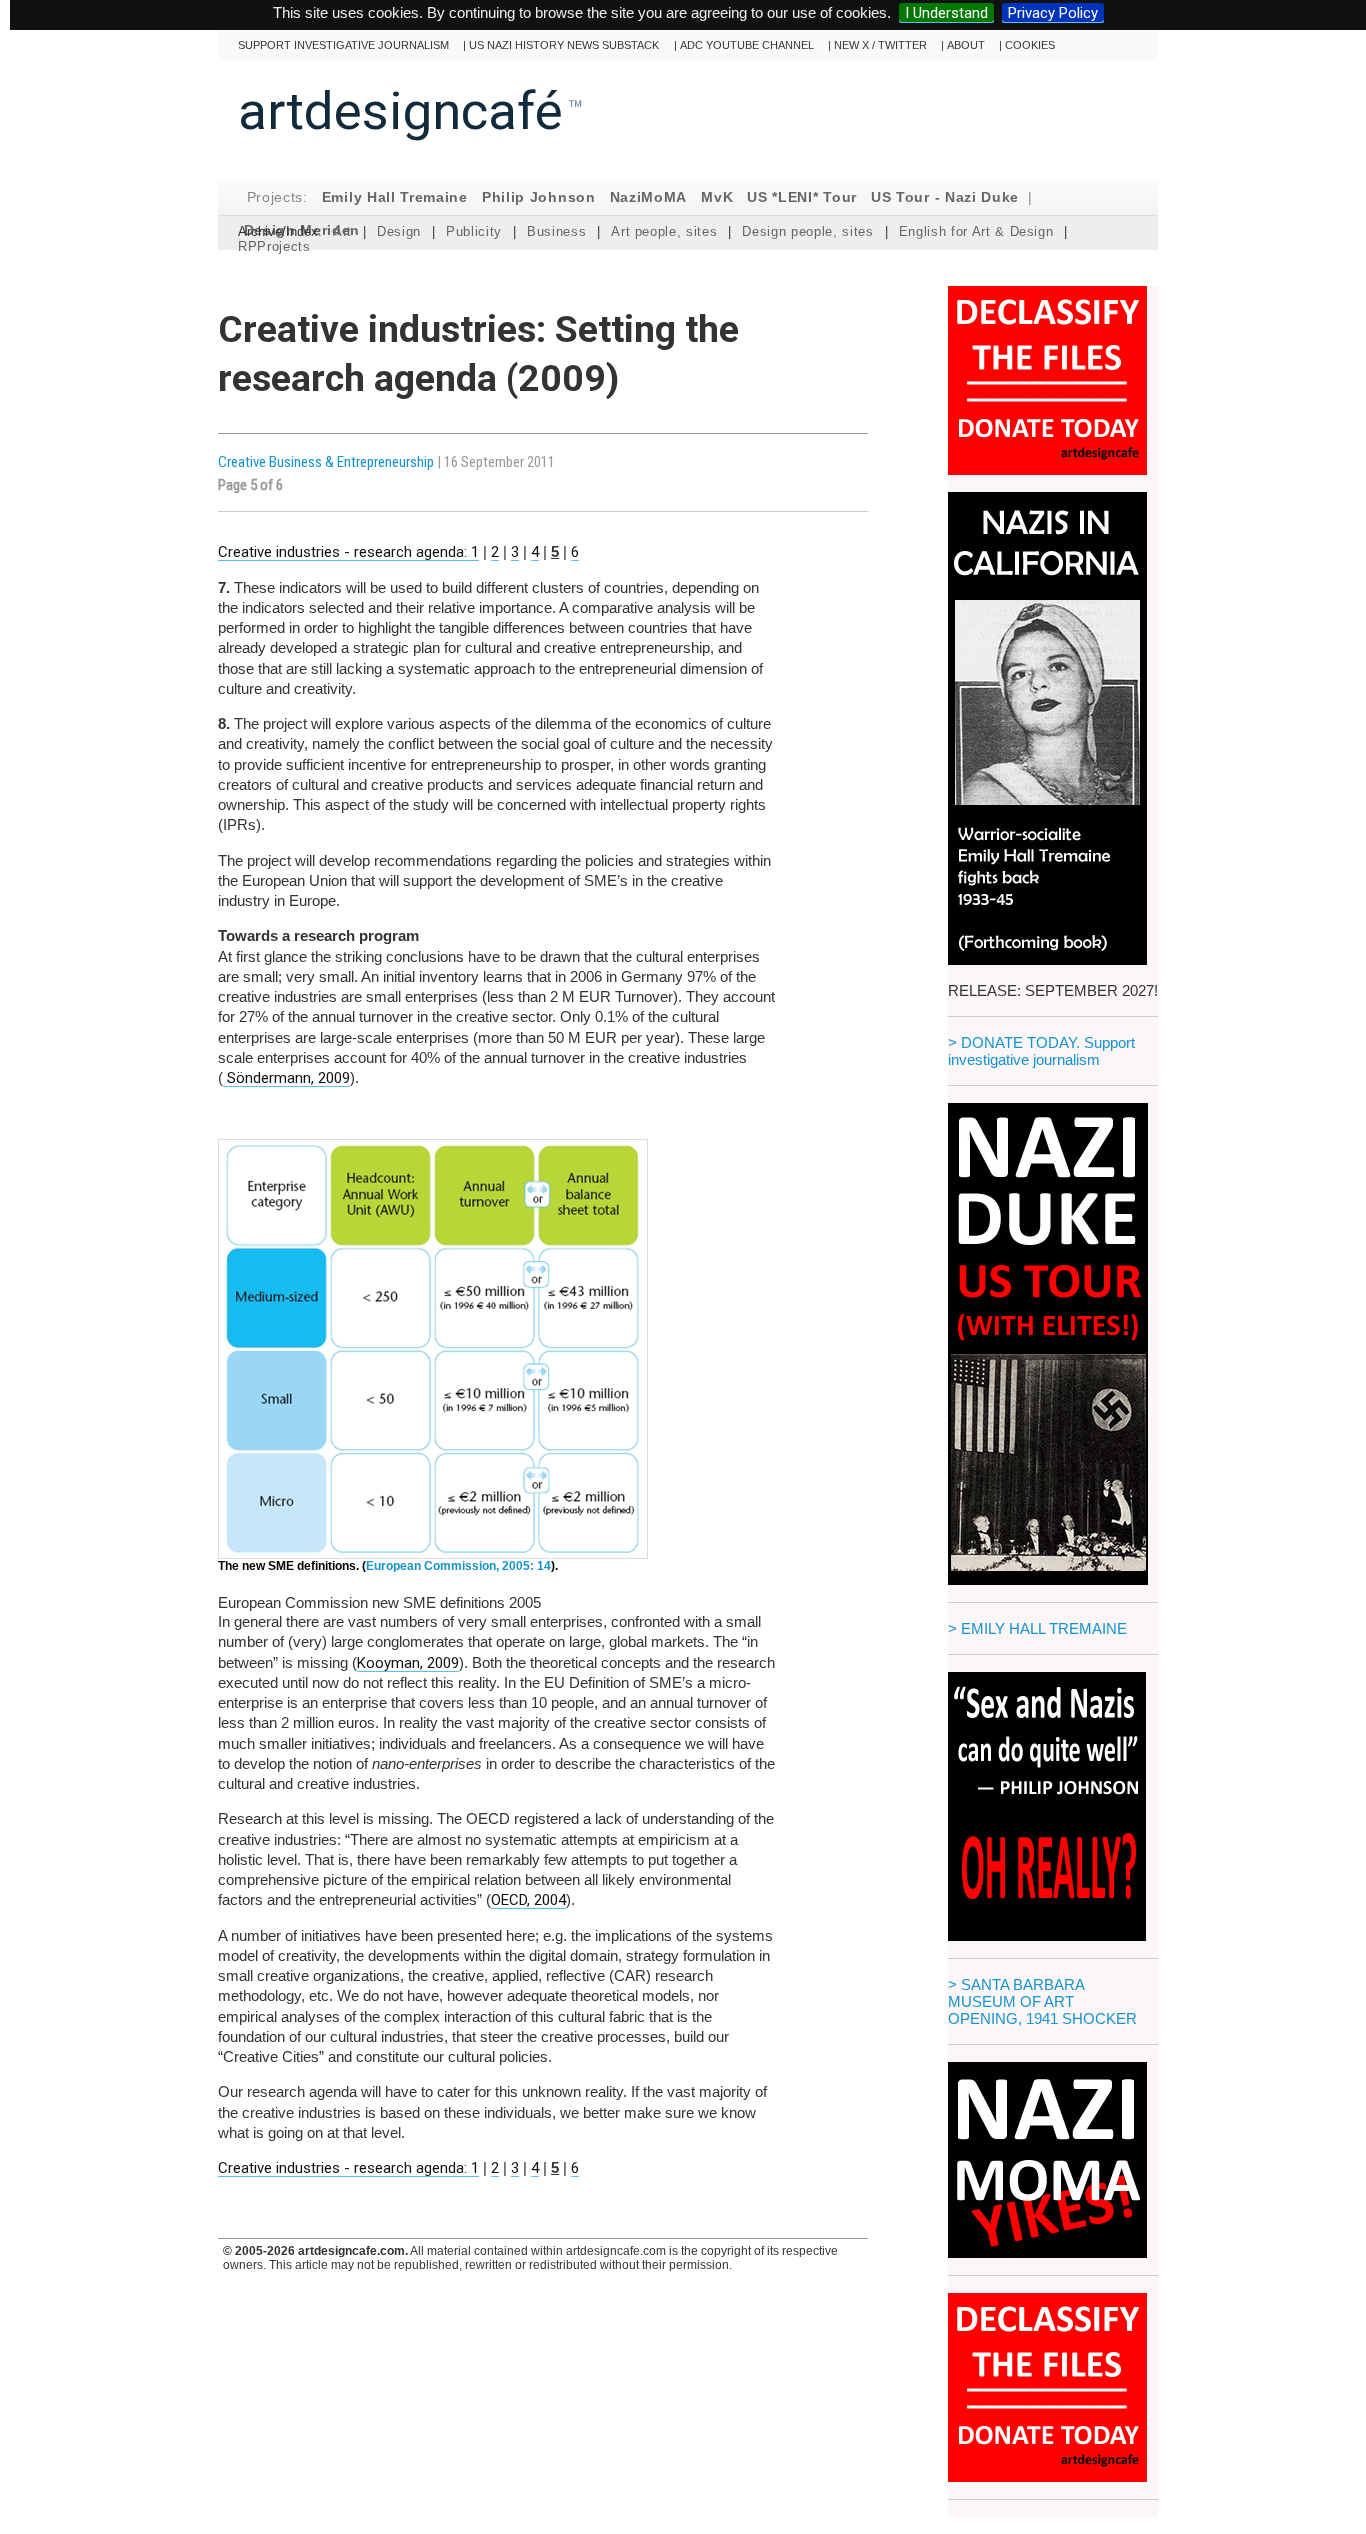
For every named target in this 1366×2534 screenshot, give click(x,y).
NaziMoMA (649, 197)
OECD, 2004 (528, 1900)
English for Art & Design (976, 231)
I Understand (946, 13)
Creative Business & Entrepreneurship (327, 462)
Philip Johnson (539, 197)
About (966, 45)
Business (556, 231)
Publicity (474, 231)
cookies (1030, 45)
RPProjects (274, 246)
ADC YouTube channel (747, 45)
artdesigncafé (400, 111)
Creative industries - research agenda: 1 (348, 552)
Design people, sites (807, 231)
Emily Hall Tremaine (395, 197)
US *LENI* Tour (802, 197)
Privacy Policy (1053, 13)
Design (399, 231)
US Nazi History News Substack (564, 45)
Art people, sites (664, 231)
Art (342, 231)
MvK (717, 197)
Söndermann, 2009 (286, 1078)
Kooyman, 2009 (408, 1663)
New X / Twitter (880, 45)
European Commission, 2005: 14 (458, 1566)
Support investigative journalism (343, 45)
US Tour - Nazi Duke (945, 197)
